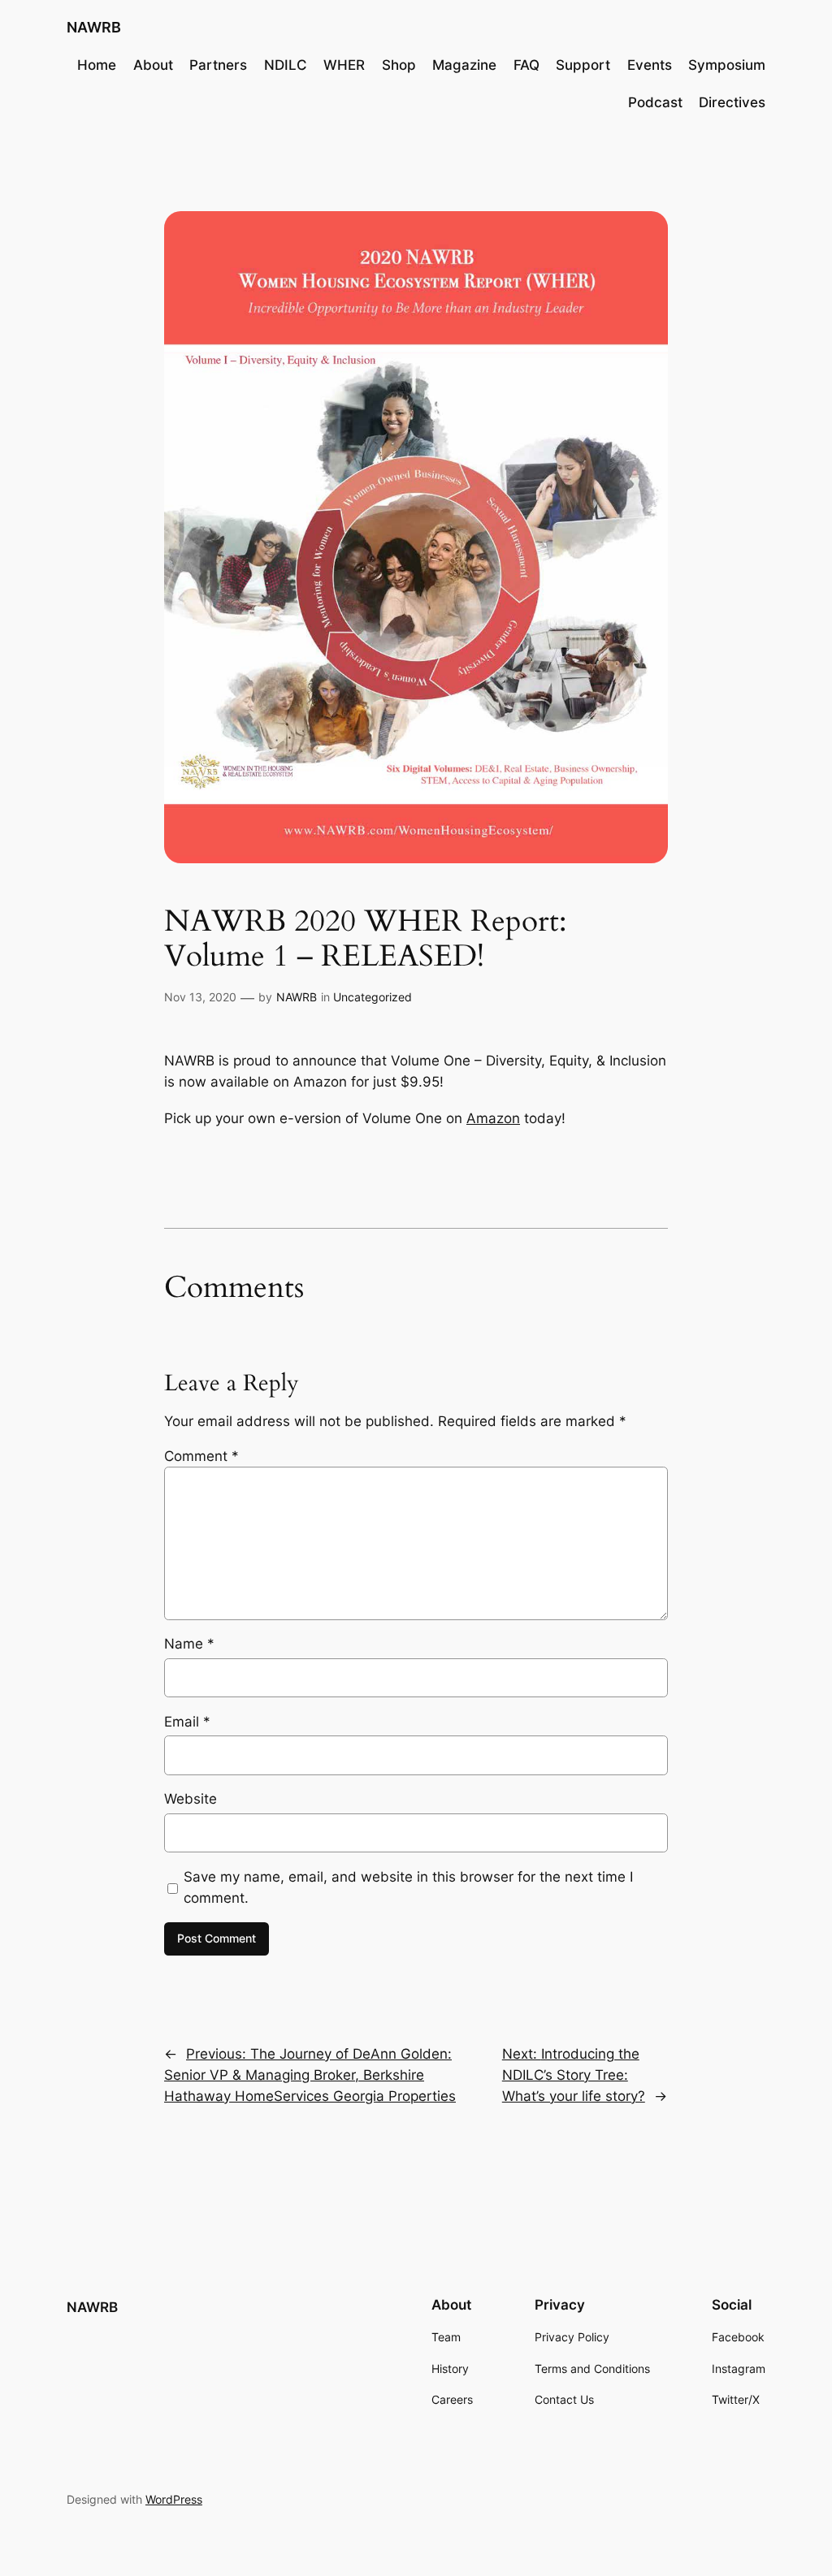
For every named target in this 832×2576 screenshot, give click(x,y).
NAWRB (94, 27)
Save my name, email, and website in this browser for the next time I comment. (408, 1887)
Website (191, 1799)
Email (187, 1722)
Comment (201, 1456)
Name (189, 1644)
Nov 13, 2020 (200, 997)
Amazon (493, 1118)
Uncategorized (373, 997)
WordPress (174, 2499)
